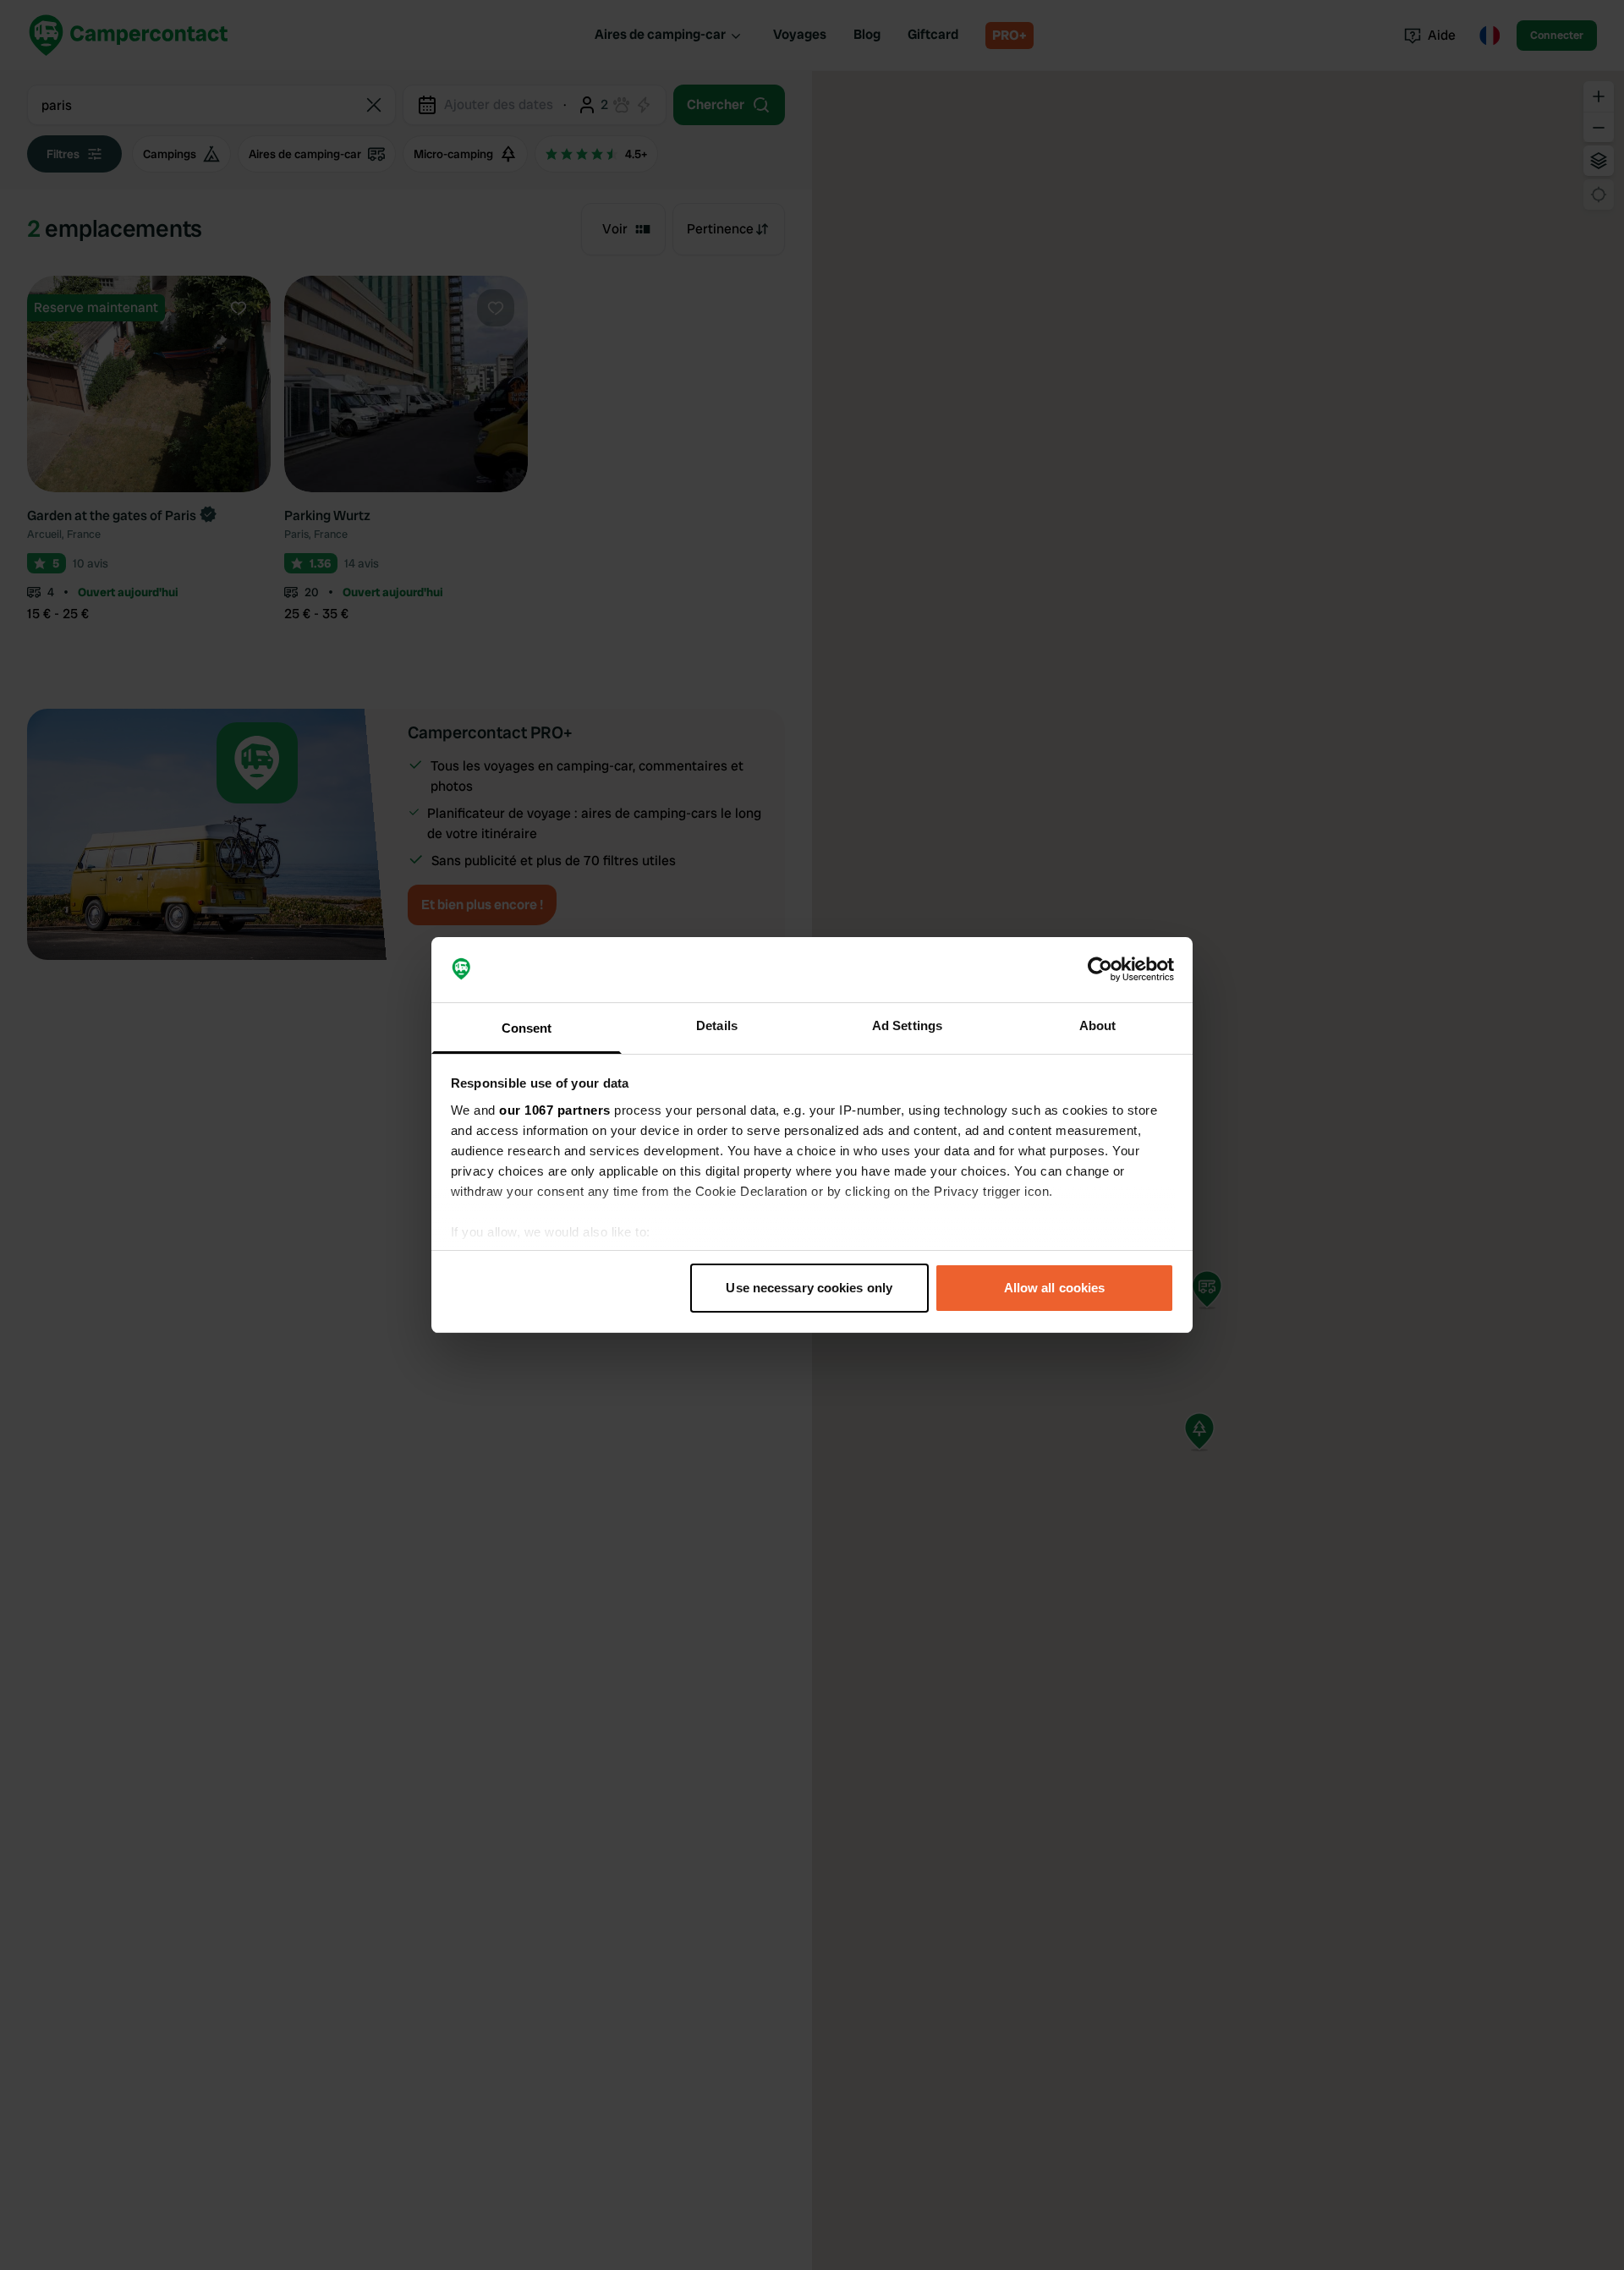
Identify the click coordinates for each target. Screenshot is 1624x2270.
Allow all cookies (1055, 1288)
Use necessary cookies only (809, 1288)
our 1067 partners (555, 1110)
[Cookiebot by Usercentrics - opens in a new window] (1100, 970)
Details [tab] (717, 1025)
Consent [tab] (527, 1028)
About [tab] (1098, 1025)
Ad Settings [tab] (907, 1025)
